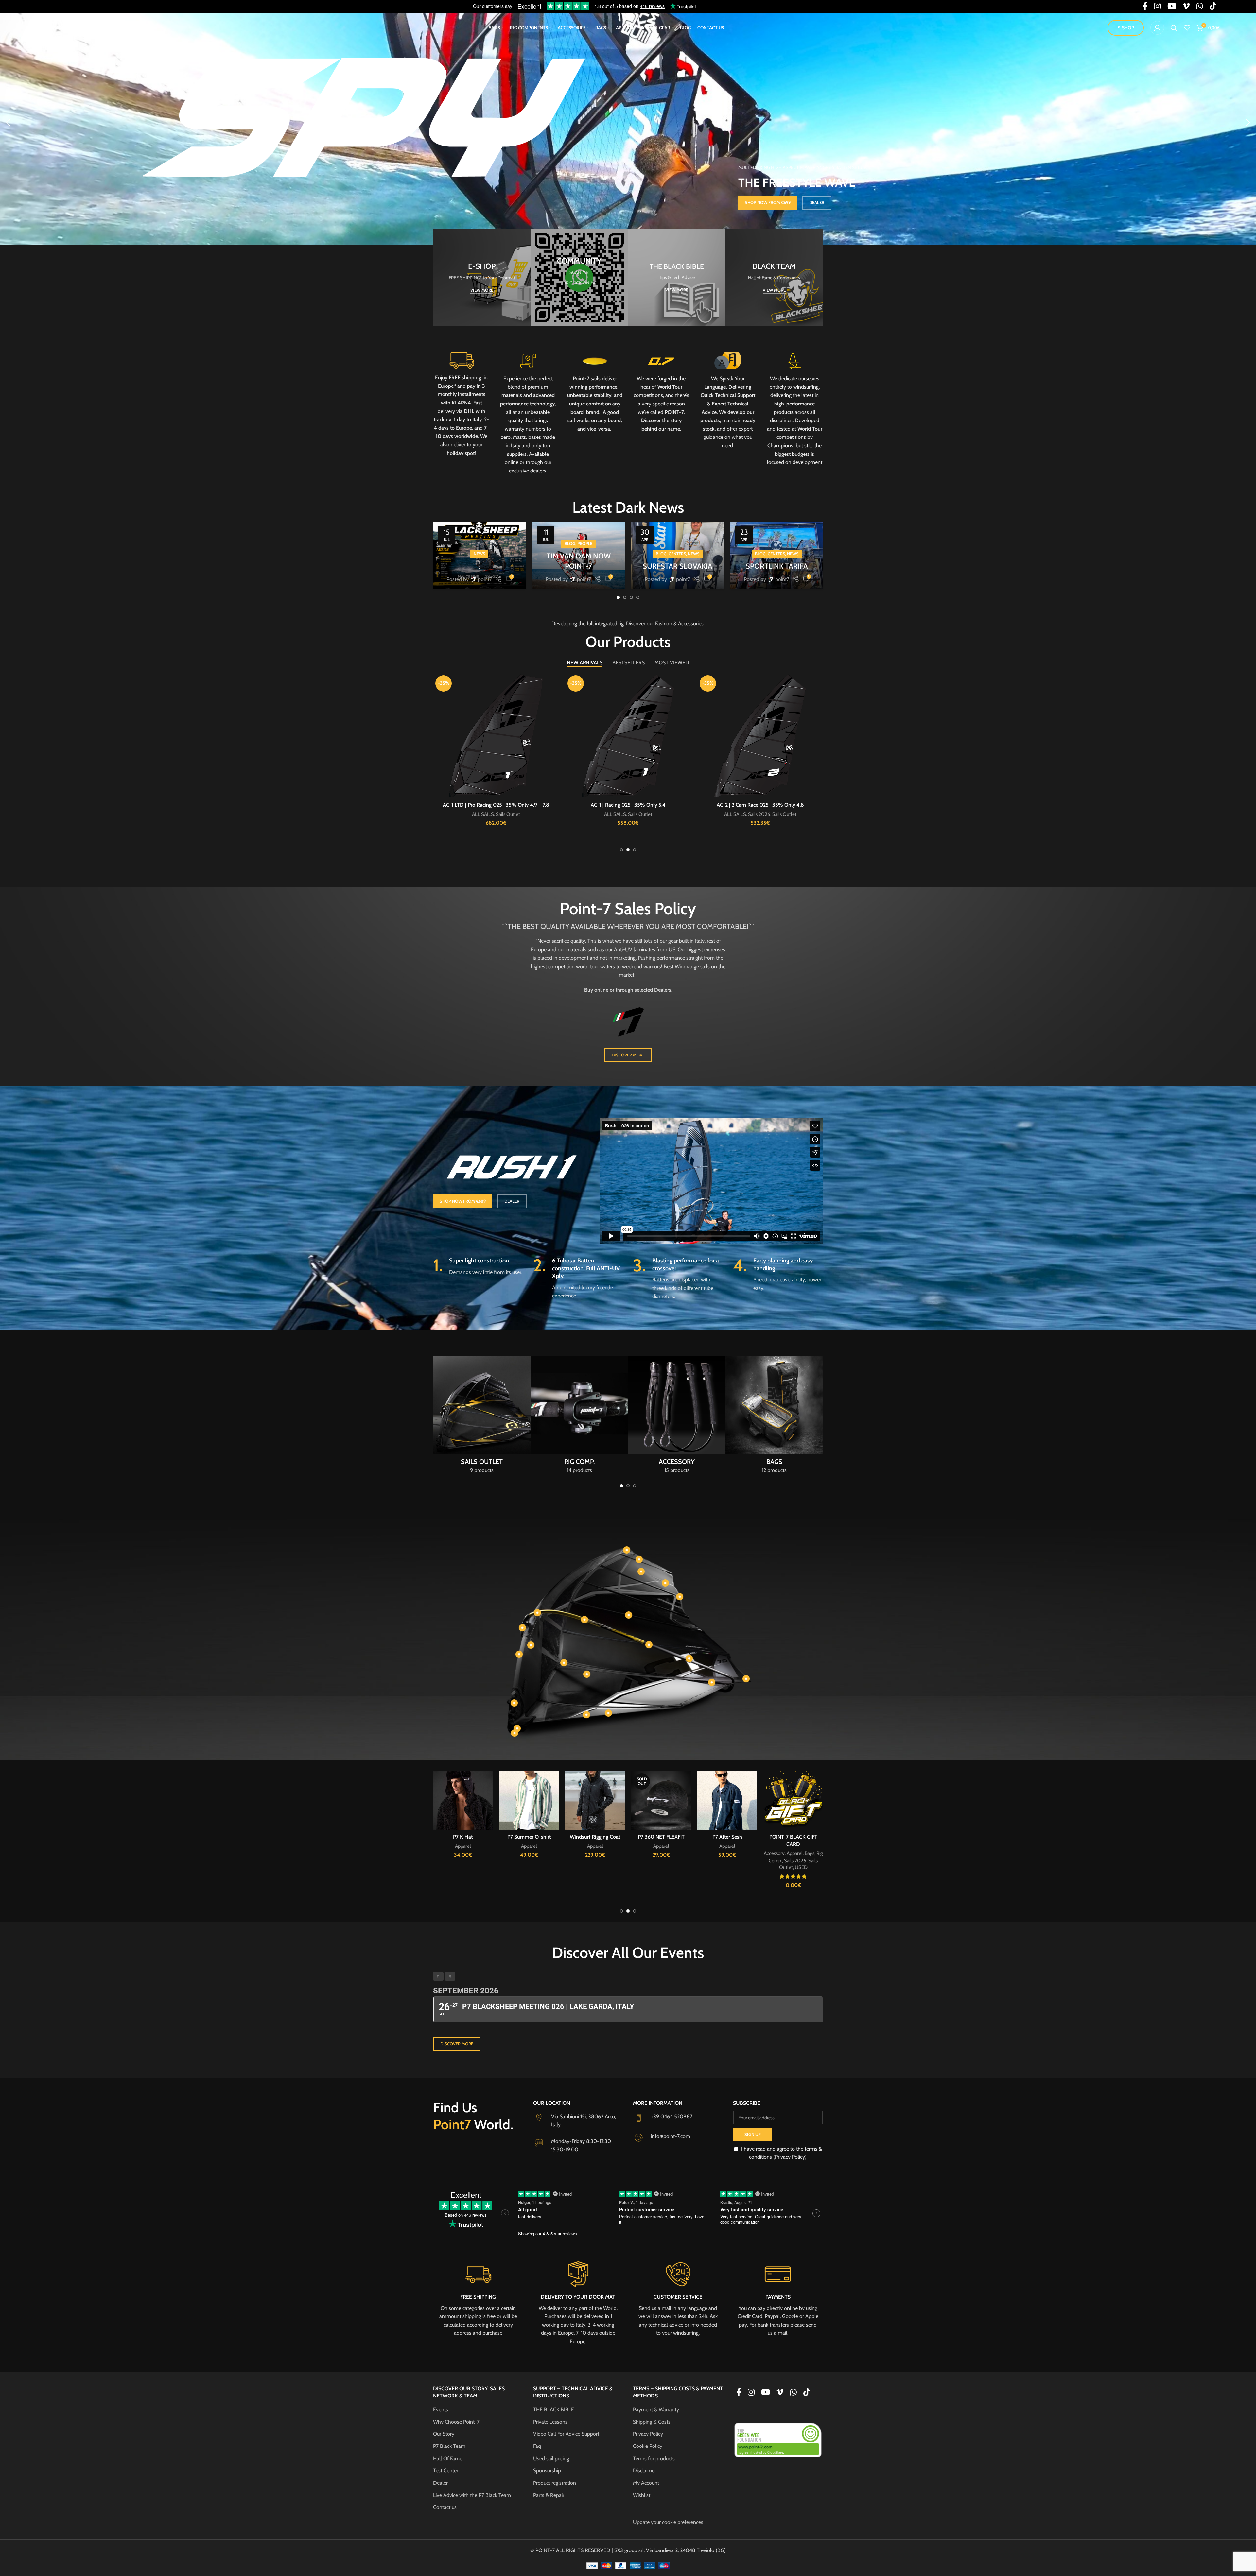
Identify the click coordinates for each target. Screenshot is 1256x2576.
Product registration (555, 2483)
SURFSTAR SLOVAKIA (678, 566)
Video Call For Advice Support (566, 2434)
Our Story (444, 2434)
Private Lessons (550, 2422)
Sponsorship (547, 2471)
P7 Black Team (449, 2446)
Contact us (445, 2507)
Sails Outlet (545, 814)
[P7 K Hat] (727, 1801)
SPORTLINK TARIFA (777, 566)
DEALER (817, 202)
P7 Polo (463, 1882)
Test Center (446, 2471)
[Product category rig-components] (677, 1417)
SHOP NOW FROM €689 (463, 1201)
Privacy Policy (648, 2434)
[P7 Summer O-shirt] (793, 1801)
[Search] (1174, 28)
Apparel (464, 814)
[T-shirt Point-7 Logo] (661, 1801)
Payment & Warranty (656, 2409)
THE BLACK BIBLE (554, 2409)
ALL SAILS (615, 814)
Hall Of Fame (448, 2458)
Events (441, 2409)
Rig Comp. (497, 814)
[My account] (1157, 28)
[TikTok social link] (807, 2393)
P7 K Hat (727, 1837)
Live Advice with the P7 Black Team (472, 2495)
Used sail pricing (551, 2458)
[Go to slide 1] (618, 597)
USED (496, 821)
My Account (646, 2483)
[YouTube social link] (766, 2393)
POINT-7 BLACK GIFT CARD (496, 805)
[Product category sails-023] (482, 1417)
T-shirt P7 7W (595, 1837)
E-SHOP (1126, 28)
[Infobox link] (595, 394)
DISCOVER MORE (628, 1055)
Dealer (440, 2483)
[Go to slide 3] (631, 597)
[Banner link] (482, 278)
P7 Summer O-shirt (793, 1837)
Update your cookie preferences (668, 2522)
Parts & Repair (549, 2495)
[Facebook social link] (739, 2393)
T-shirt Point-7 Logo (661, 1837)
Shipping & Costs (652, 2422)
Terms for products (654, 2458)
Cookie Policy (648, 2446)
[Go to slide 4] (638, 597)
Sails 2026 (520, 814)
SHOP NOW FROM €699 (768, 202)
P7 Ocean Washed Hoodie (529, 1837)
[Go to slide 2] (625, 597)
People (585, 544)
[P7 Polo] (463, 1823)
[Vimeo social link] (780, 2393)
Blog (570, 544)
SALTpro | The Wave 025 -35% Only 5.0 (628, 805)
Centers (677, 554)
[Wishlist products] (1187, 28)
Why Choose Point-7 (456, 2422)
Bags (479, 814)
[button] (8, 123)
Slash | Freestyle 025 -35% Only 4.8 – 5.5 (760, 805)
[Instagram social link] (751, 2393)
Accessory (444, 814)
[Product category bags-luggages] (774, 1417)
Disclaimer (645, 2471)
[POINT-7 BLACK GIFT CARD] (496, 736)
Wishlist (642, 2495)
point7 (485, 579)
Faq (537, 2446)
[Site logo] (71, 27)
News (479, 554)
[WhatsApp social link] (793, 2393)
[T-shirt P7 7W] (595, 1801)
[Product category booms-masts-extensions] (579, 1417)
